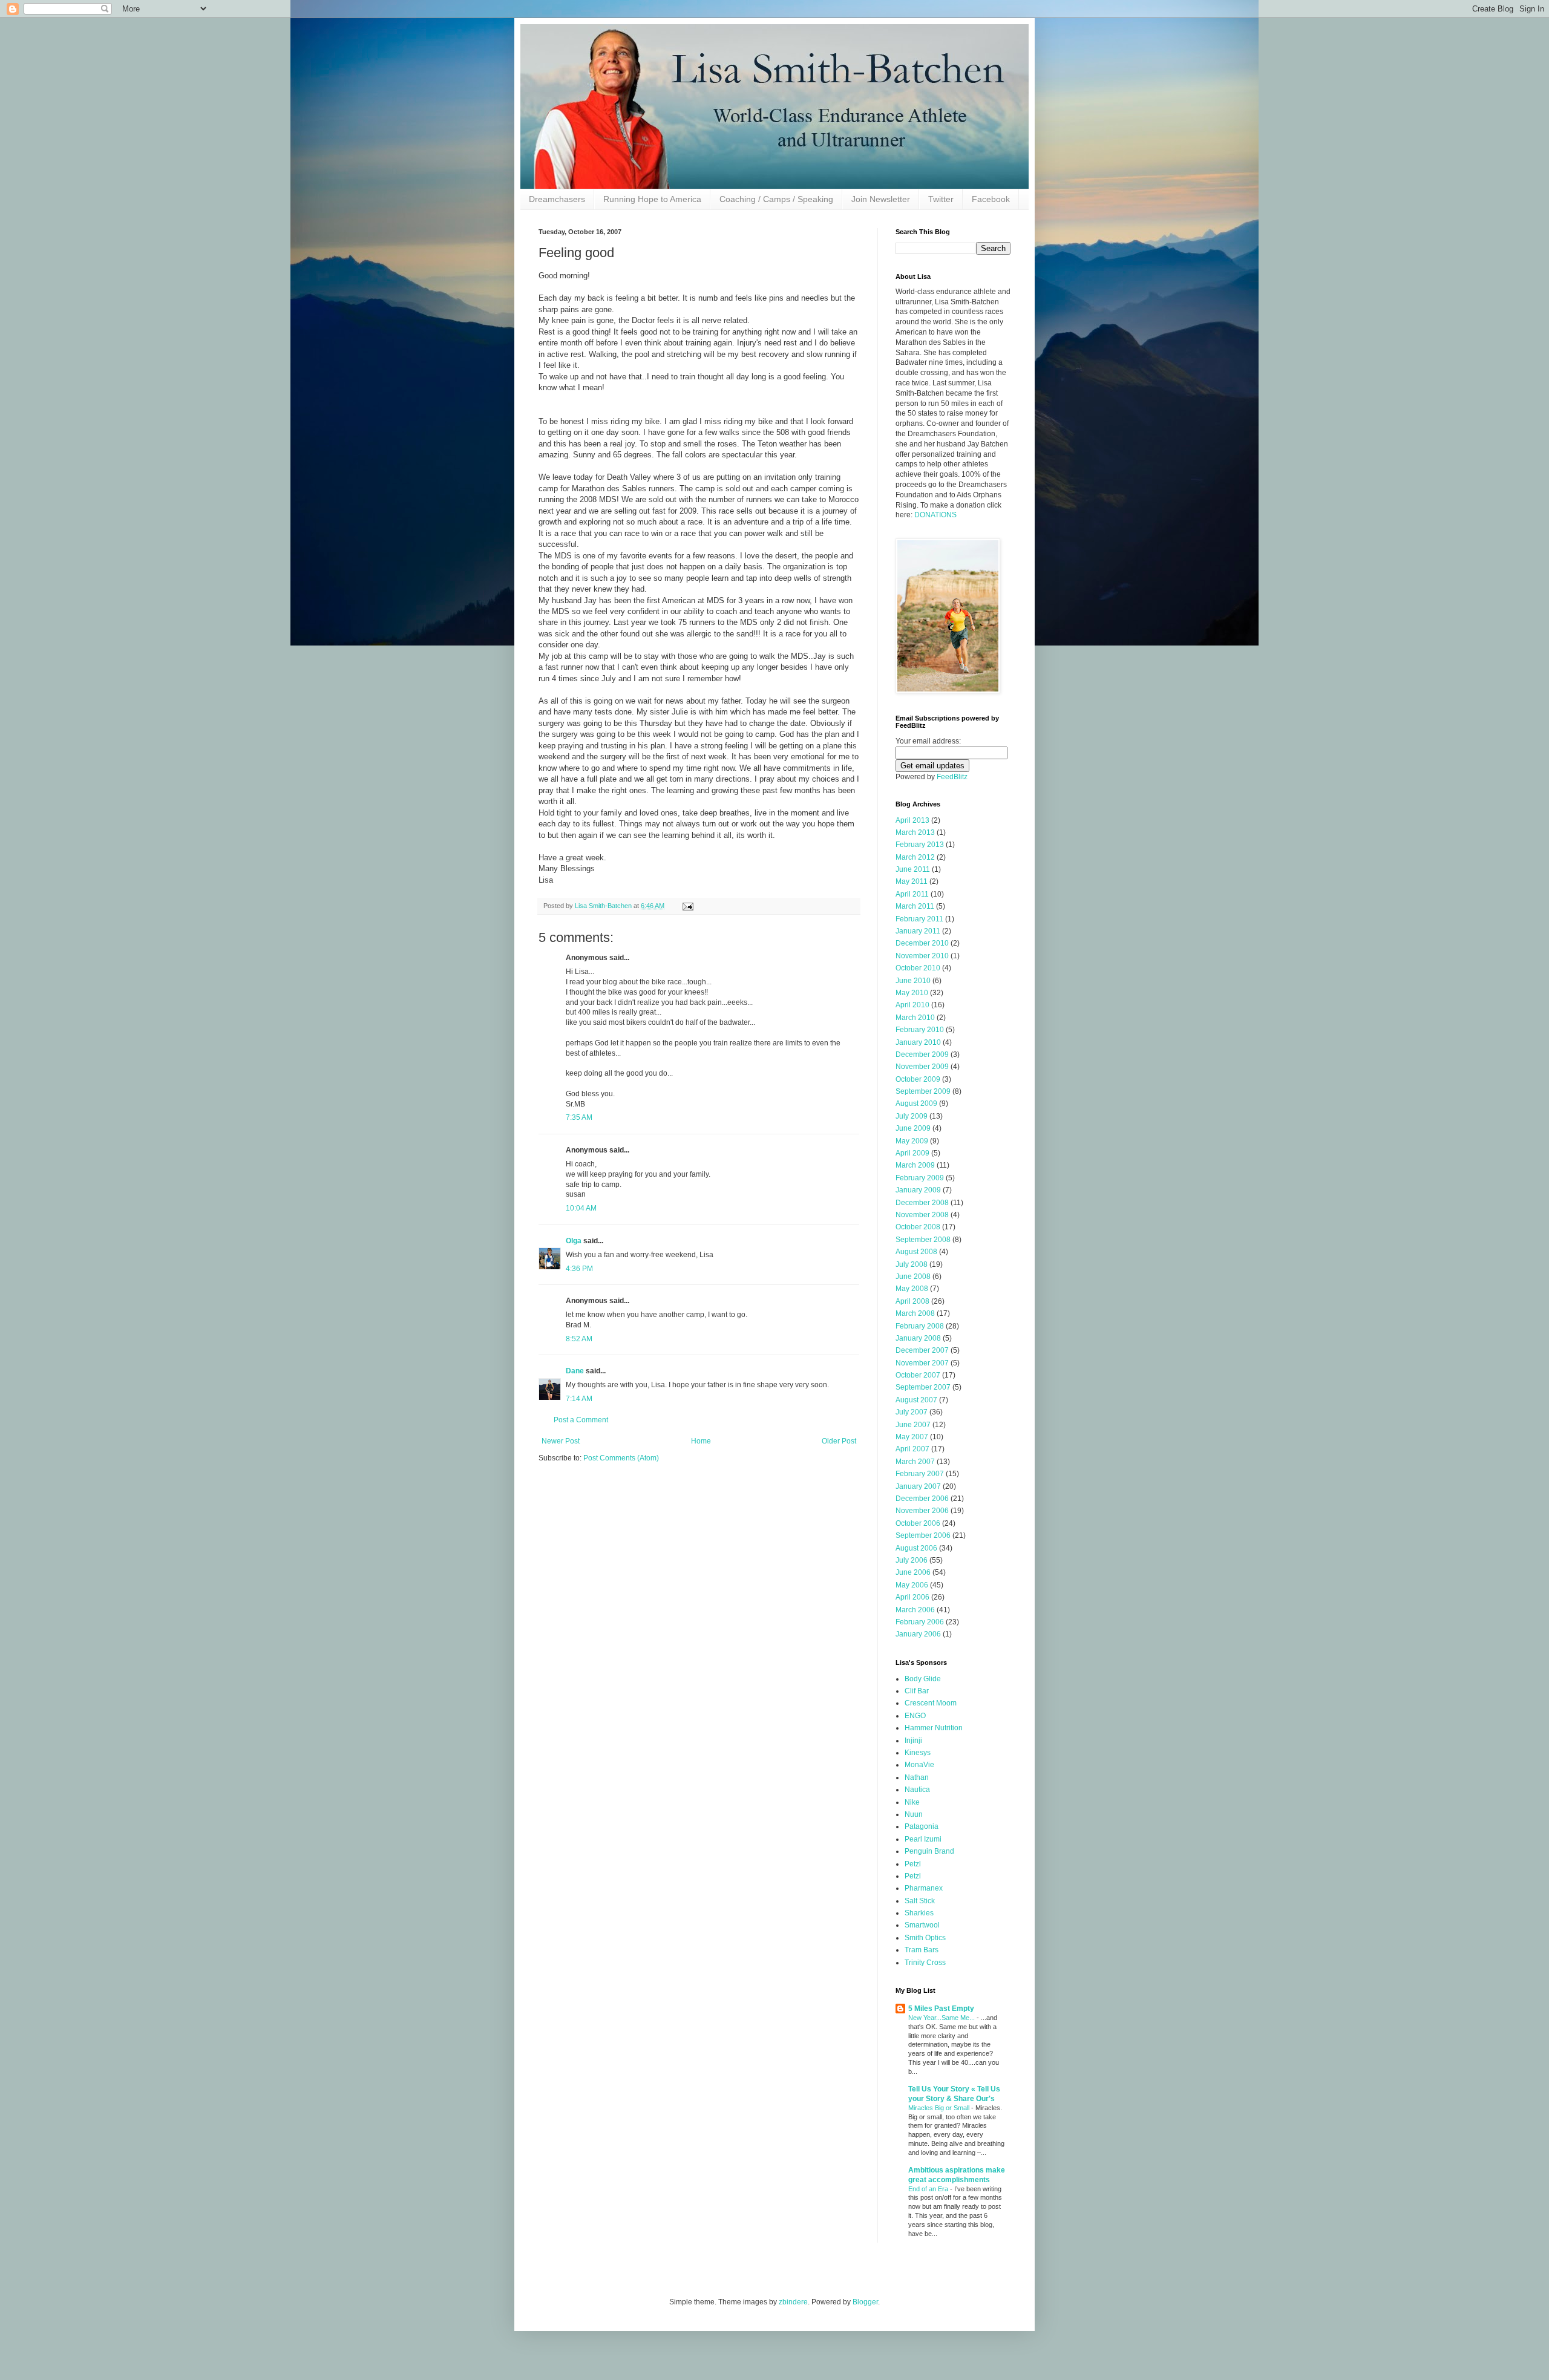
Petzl (913, 1864)
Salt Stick (920, 1901)
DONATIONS (935, 515)
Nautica (917, 1790)
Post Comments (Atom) (621, 1458)
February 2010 (920, 1030)
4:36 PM (579, 1269)
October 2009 (918, 1079)
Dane (575, 1371)
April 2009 (912, 1153)
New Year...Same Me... (942, 2018)
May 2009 (912, 1141)
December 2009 (922, 1054)
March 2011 (915, 906)
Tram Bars (922, 1950)
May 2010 (912, 993)
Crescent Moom (931, 1703)
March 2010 (915, 1018)
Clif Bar (917, 1691)
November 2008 (922, 1215)
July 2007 (912, 1412)
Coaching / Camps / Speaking (776, 199)
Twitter (941, 199)
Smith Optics (925, 1938)
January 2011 (918, 931)
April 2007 (912, 1449)
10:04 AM (581, 1208)
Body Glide (923, 1679)
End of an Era (929, 2189)
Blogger (865, 2302)
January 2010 (918, 1042)
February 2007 (920, 1474)
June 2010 (913, 981)
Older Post (839, 1441)
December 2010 (922, 943)
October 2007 (918, 1375)
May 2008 (912, 1289)
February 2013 (920, 845)
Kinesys (918, 1753)
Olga (574, 1241)
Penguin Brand (929, 1851)
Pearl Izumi (923, 1839)
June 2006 (913, 1572)
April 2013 (912, 820)
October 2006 (918, 1523)
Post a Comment (581, 1420)
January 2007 (918, 1486)
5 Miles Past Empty (941, 2009)
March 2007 (915, 1462)
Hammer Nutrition (934, 1728)
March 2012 (915, 857)
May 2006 (912, 1585)
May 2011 (912, 881)
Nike (912, 1802)
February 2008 (920, 1326)
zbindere (793, 2302)
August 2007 (916, 1400)
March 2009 (915, 1165)
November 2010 (922, 956)
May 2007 (912, 1437)
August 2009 (916, 1103)
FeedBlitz (952, 777)
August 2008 (916, 1252)
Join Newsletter (881, 199)
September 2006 (923, 1535)
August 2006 (916, 1548)
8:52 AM (579, 1339)
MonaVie (919, 1765)
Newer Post (561, 1441)
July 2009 (912, 1116)
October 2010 (918, 968)
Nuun (914, 1814)
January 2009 (918, 1190)
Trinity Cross (925, 1963)
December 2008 (922, 1203)
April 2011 (912, 894)
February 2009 (920, 1178)
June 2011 (913, 869)
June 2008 (913, 1277)
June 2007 (913, 1425)
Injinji (913, 1741)
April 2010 (912, 1005)
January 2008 (918, 1338)
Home (701, 1441)
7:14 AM (579, 1399)
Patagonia (922, 1826)
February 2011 (919, 919)
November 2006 (922, 1511)
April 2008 (912, 1301)
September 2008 (923, 1240)
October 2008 (918, 1227)
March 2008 (915, 1313)
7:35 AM (579, 1117)
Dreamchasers (557, 199)
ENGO (915, 1716)
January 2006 (918, 1634)
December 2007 (922, 1350)
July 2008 (912, 1264)
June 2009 (913, 1128)
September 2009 (923, 1091)
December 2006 (922, 1499)
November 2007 (922, 1363)
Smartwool (922, 1925)
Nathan (917, 1777)
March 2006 (915, 1610)
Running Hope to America (652, 199)
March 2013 (915, 832)
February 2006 (920, 1622)
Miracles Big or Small (940, 2108)
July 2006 (912, 1560)
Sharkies (919, 1913)
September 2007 (923, 1387)
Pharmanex (924, 1888)
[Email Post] (687, 906)
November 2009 (922, 1067)
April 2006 (912, 1597)
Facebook (991, 199)
